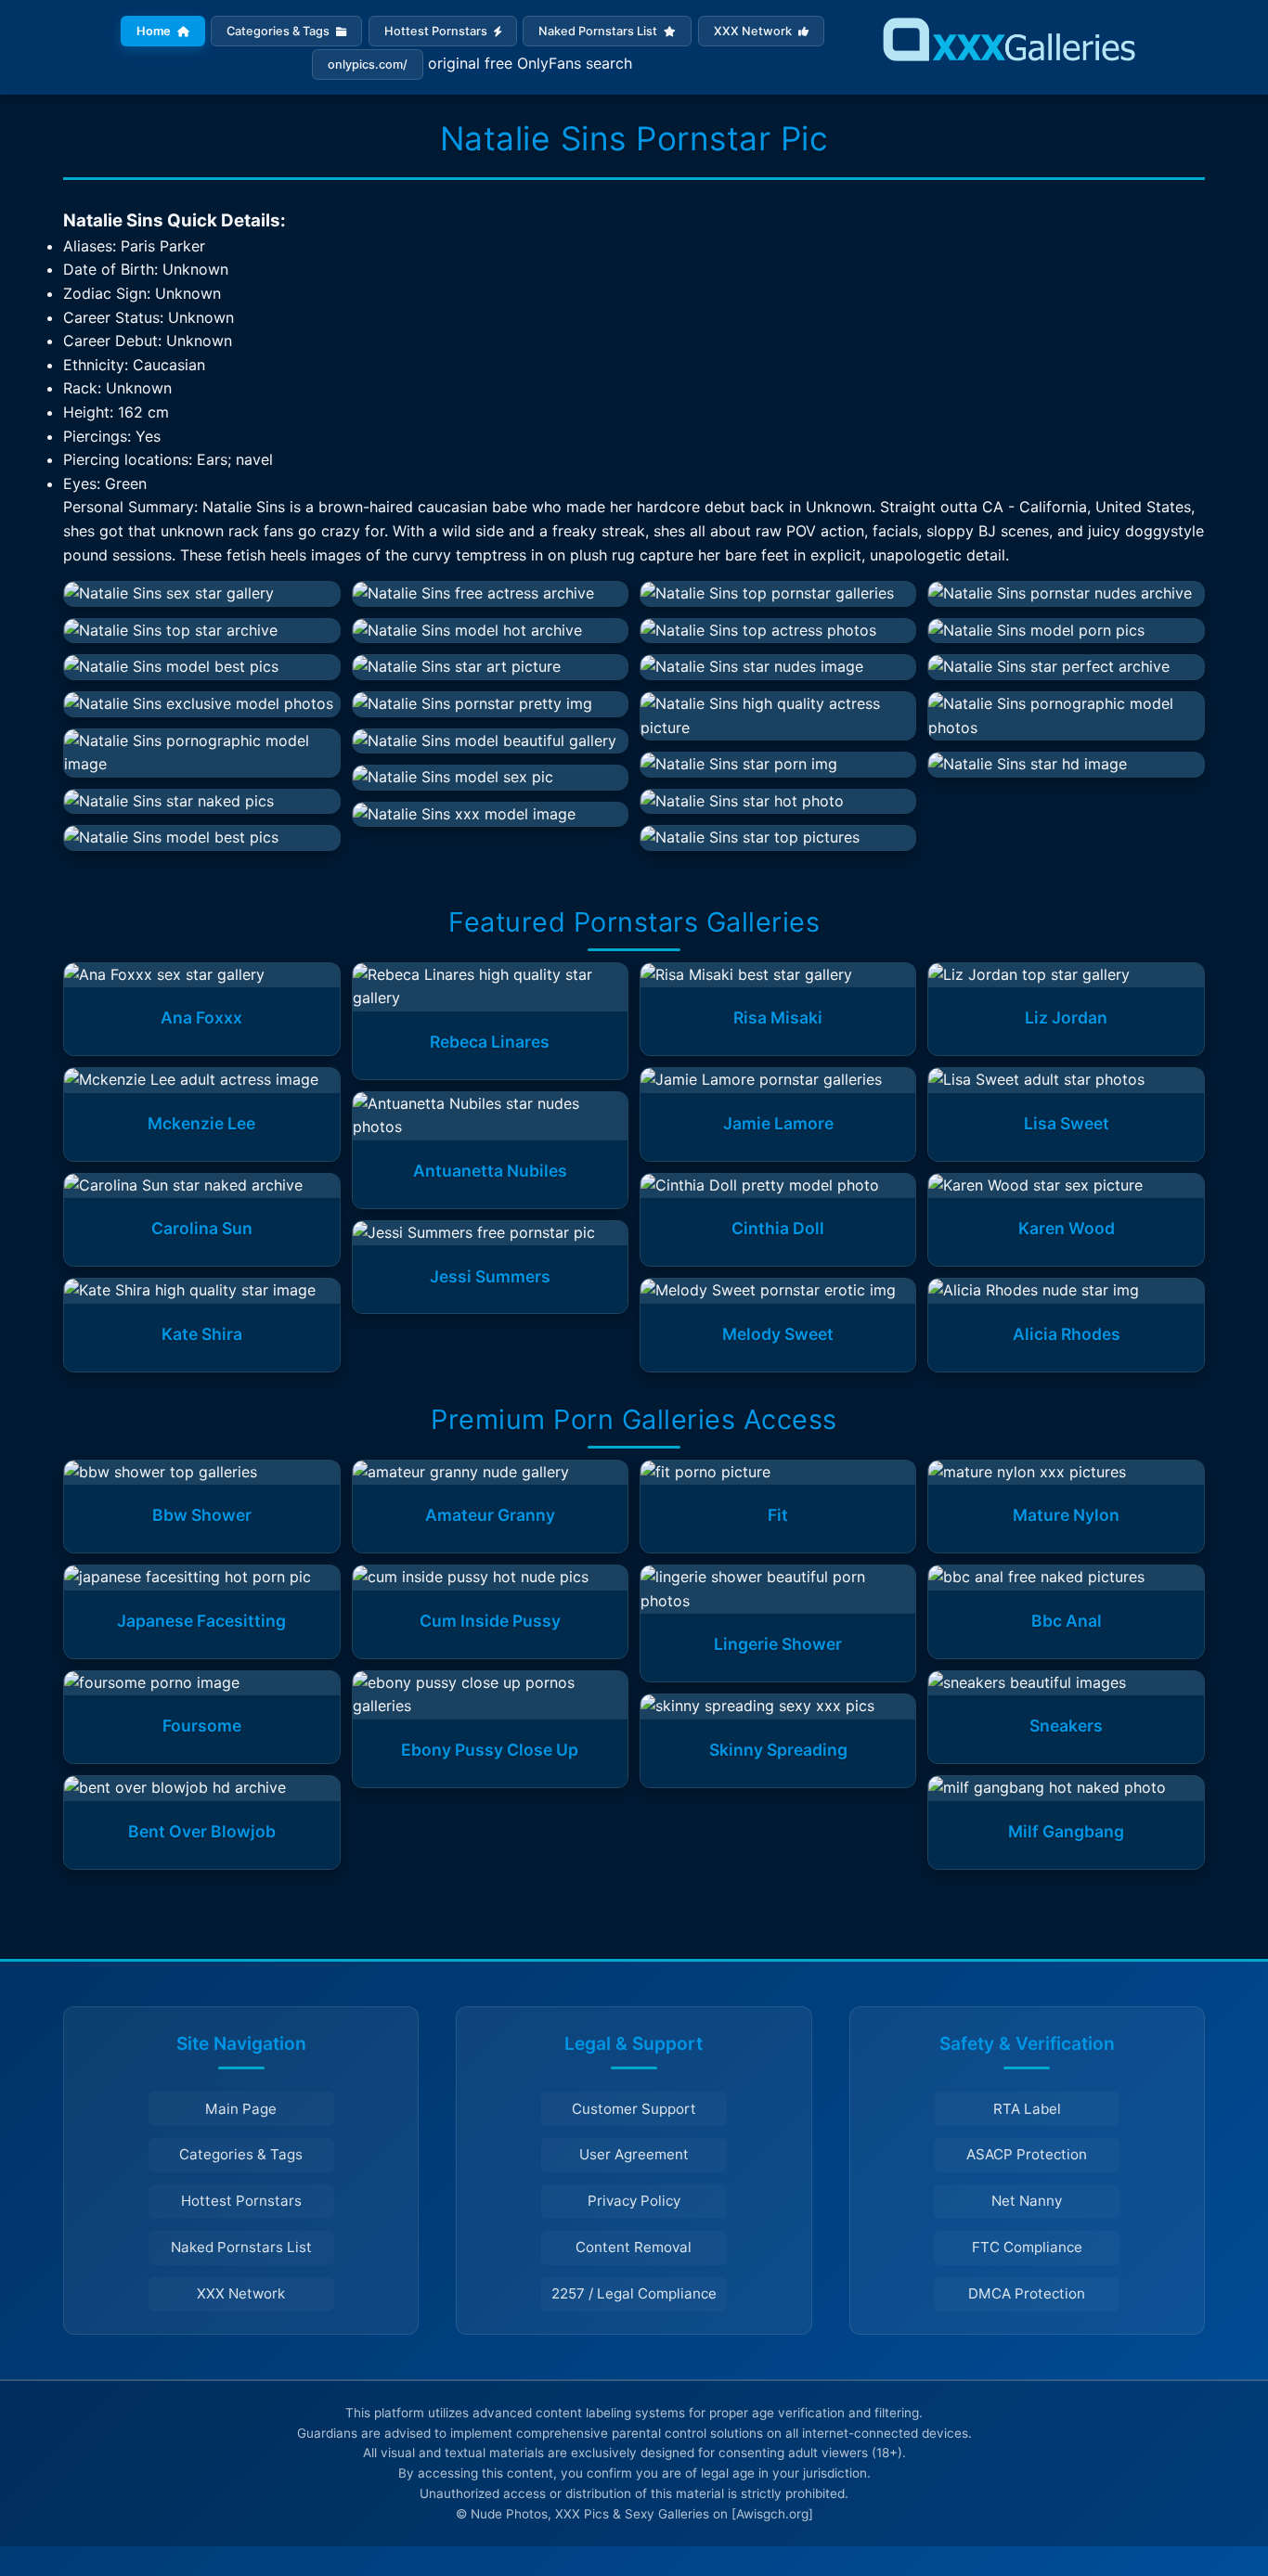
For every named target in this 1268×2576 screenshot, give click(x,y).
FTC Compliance (1027, 2247)
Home (155, 31)
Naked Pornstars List (599, 31)
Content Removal (634, 2247)
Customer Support (634, 2109)
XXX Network (754, 31)
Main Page (241, 2109)
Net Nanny (1027, 2201)
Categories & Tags (279, 31)
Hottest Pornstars (437, 31)
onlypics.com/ (368, 64)
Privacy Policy (634, 2201)
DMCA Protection (1027, 2293)
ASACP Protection (1027, 2154)
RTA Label (1027, 2109)
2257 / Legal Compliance (634, 2293)
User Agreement (634, 2154)
